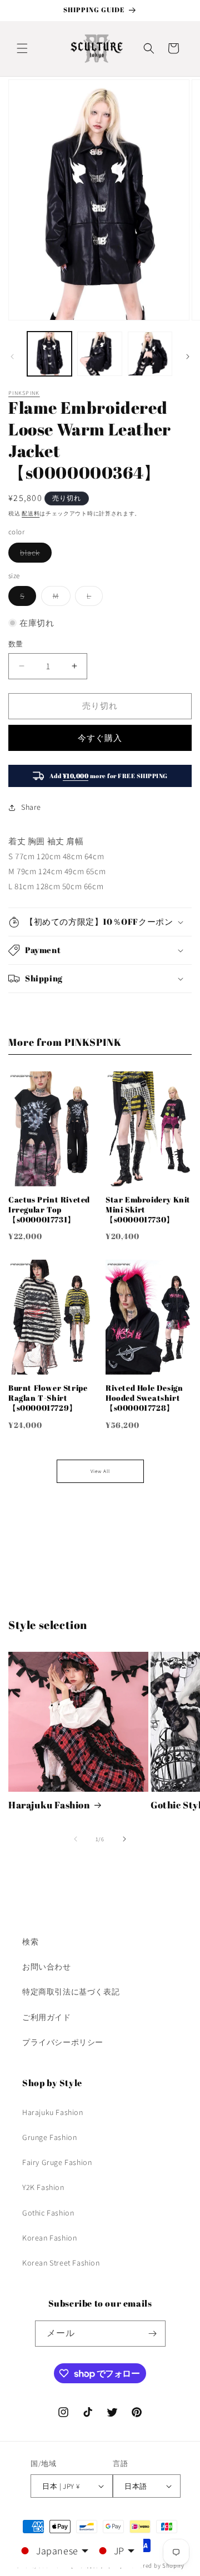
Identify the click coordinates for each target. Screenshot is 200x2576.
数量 (16, 644)
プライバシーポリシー (63, 2042)
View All (100, 1471)
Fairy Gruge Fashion (57, 2162)
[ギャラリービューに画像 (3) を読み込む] (150, 354)
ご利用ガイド (47, 2017)
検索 (30, 1942)
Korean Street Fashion (61, 2263)
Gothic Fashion (48, 2213)
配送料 (31, 513)
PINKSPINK (24, 393)
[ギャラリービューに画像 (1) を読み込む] (49, 354)
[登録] (153, 2334)
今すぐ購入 (100, 738)
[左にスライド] (12, 357)
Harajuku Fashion (49, 1805)
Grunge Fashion (49, 2137)
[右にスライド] (188, 357)
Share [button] (31, 807)
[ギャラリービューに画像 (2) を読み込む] (99, 354)
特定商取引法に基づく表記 (71, 1992)
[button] (22, 48)
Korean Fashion (49, 2238)
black (34, 555)
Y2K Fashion (43, 2187)
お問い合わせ (47, 1967)
